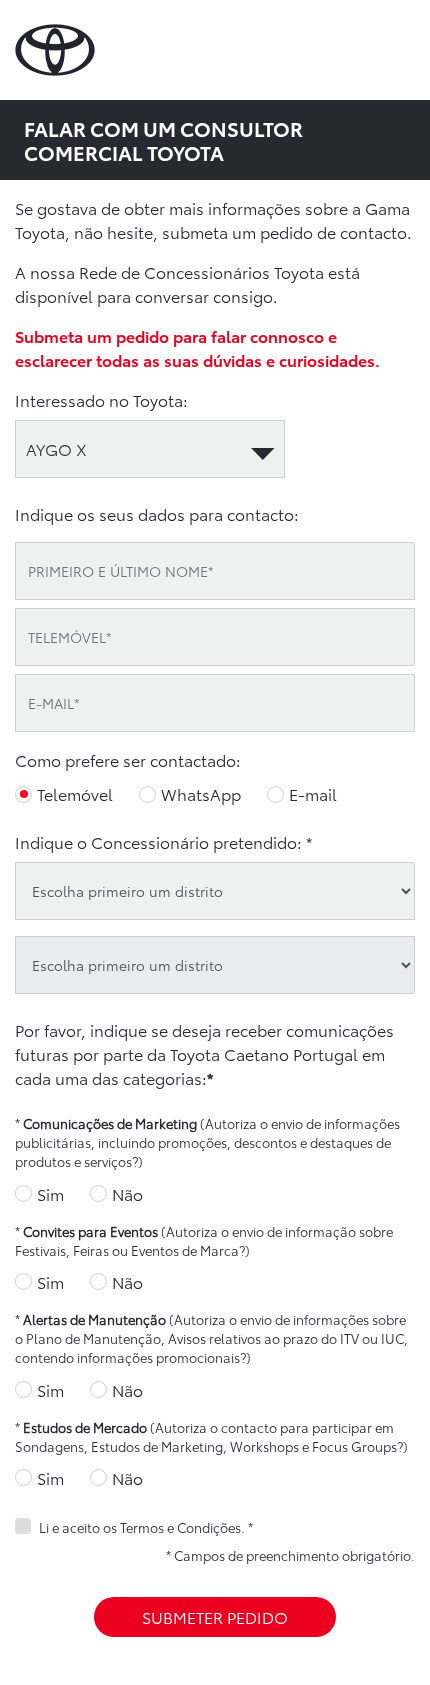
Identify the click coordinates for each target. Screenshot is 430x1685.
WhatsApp (201, 793)
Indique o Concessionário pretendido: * (163, 841)
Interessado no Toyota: (101, 399)
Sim (50, 1193)
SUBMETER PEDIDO (215, 1616)
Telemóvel (75, 793)
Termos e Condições (180, 1527)
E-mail (313, 793)
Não (127, 1193)
